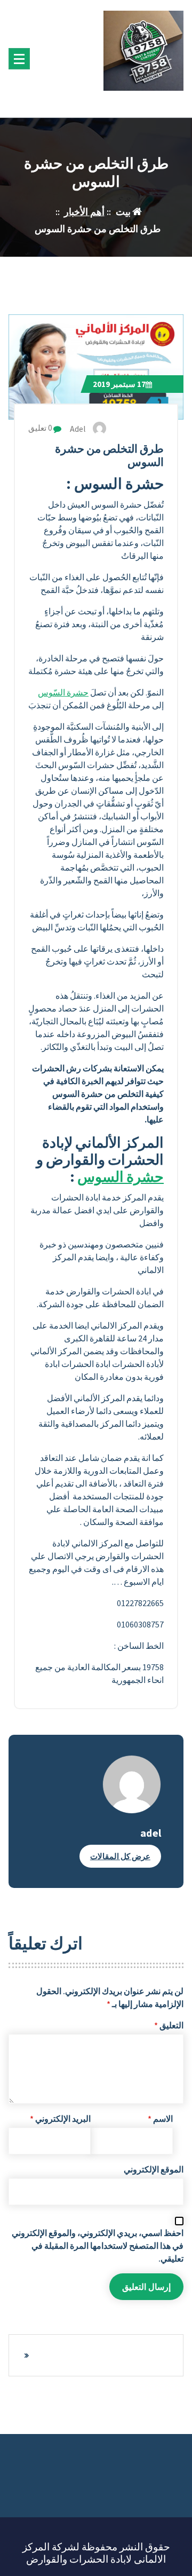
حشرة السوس (121, 1177)
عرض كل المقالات (120, 1856)
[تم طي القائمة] (19, 59)
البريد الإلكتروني (60, 2119)
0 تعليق (41, 428)
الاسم (160, 2119)
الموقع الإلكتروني (154, 2169)
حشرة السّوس (63, 692)
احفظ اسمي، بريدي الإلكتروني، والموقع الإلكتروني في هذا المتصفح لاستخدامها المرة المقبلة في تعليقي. (98, 2246)
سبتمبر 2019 (119, 384)
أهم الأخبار (84, 212)
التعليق (169, 2025)
